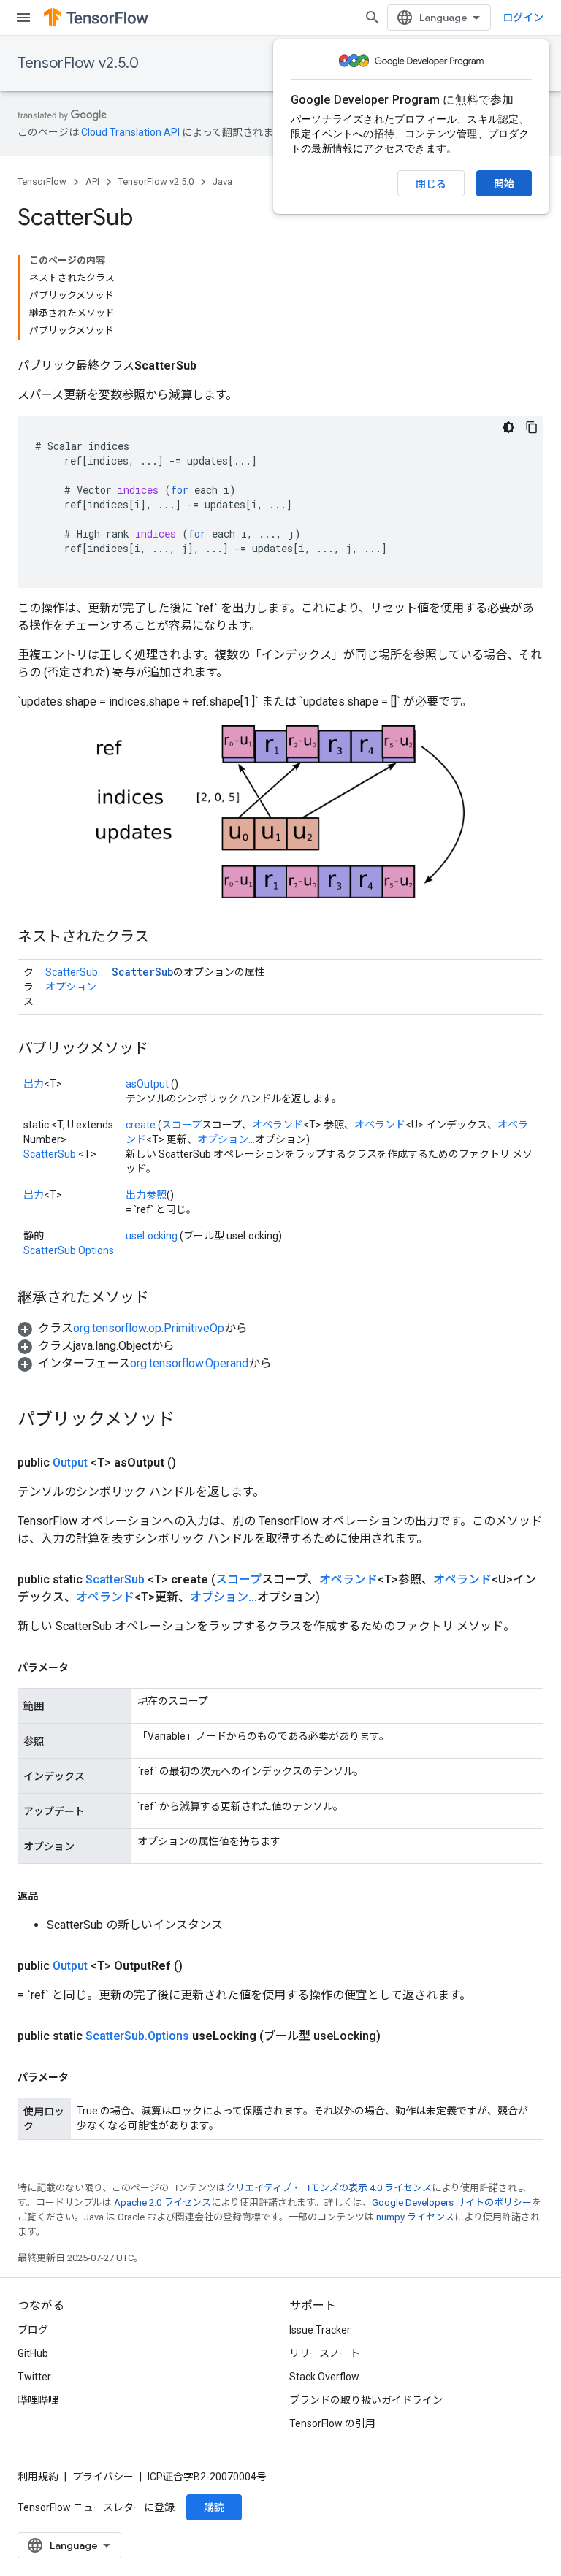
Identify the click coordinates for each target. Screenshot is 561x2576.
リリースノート (325, 2353)
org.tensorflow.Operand (189, 1363)
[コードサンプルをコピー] (532, 427)
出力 (34, 1084)
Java (222, 181)
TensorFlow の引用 (332, 2423)
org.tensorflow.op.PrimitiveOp (149, 1328)
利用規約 (38, 2477)
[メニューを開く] (23, 18)
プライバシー (103, 2477)
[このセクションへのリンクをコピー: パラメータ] (83, 1667)
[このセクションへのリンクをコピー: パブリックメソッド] (163, 1050)
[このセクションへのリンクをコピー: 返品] (53, 1896)
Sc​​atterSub (115, 1579)
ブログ (33, 2330)
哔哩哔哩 (38, 2400)
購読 (214, 2507)
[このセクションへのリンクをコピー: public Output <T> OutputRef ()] (200, 1966)
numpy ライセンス (415, 2217)
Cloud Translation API (130, 132)
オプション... (226, 1139)
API (92, 181)
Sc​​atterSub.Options (137, 2036)
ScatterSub (142, 972)
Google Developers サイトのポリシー (452, 2202)
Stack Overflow (324, 2377)
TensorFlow (42, 181)
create (141, 1125)
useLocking (152, 1236)
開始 (504, 183)
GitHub (33, 2353)
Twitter (34, 2377)
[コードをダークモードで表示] (508, 427)
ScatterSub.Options (69, 1250)
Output (70, 1463)
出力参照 (146, 1195)
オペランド (278, 1125)
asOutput (147, 1084)
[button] (133, 1328)
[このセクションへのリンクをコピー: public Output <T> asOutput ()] (194, 1463)
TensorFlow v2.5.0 (78, 63)
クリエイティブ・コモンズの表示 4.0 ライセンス (329, 2188)
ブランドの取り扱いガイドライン (366, 2400)
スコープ (182, 1125)
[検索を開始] (373, 18)
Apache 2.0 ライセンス (163, 2202)
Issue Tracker (320, 2330)
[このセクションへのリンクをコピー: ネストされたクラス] (164, 938)
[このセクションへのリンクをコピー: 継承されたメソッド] (164, 1299)
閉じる (431, 184)
